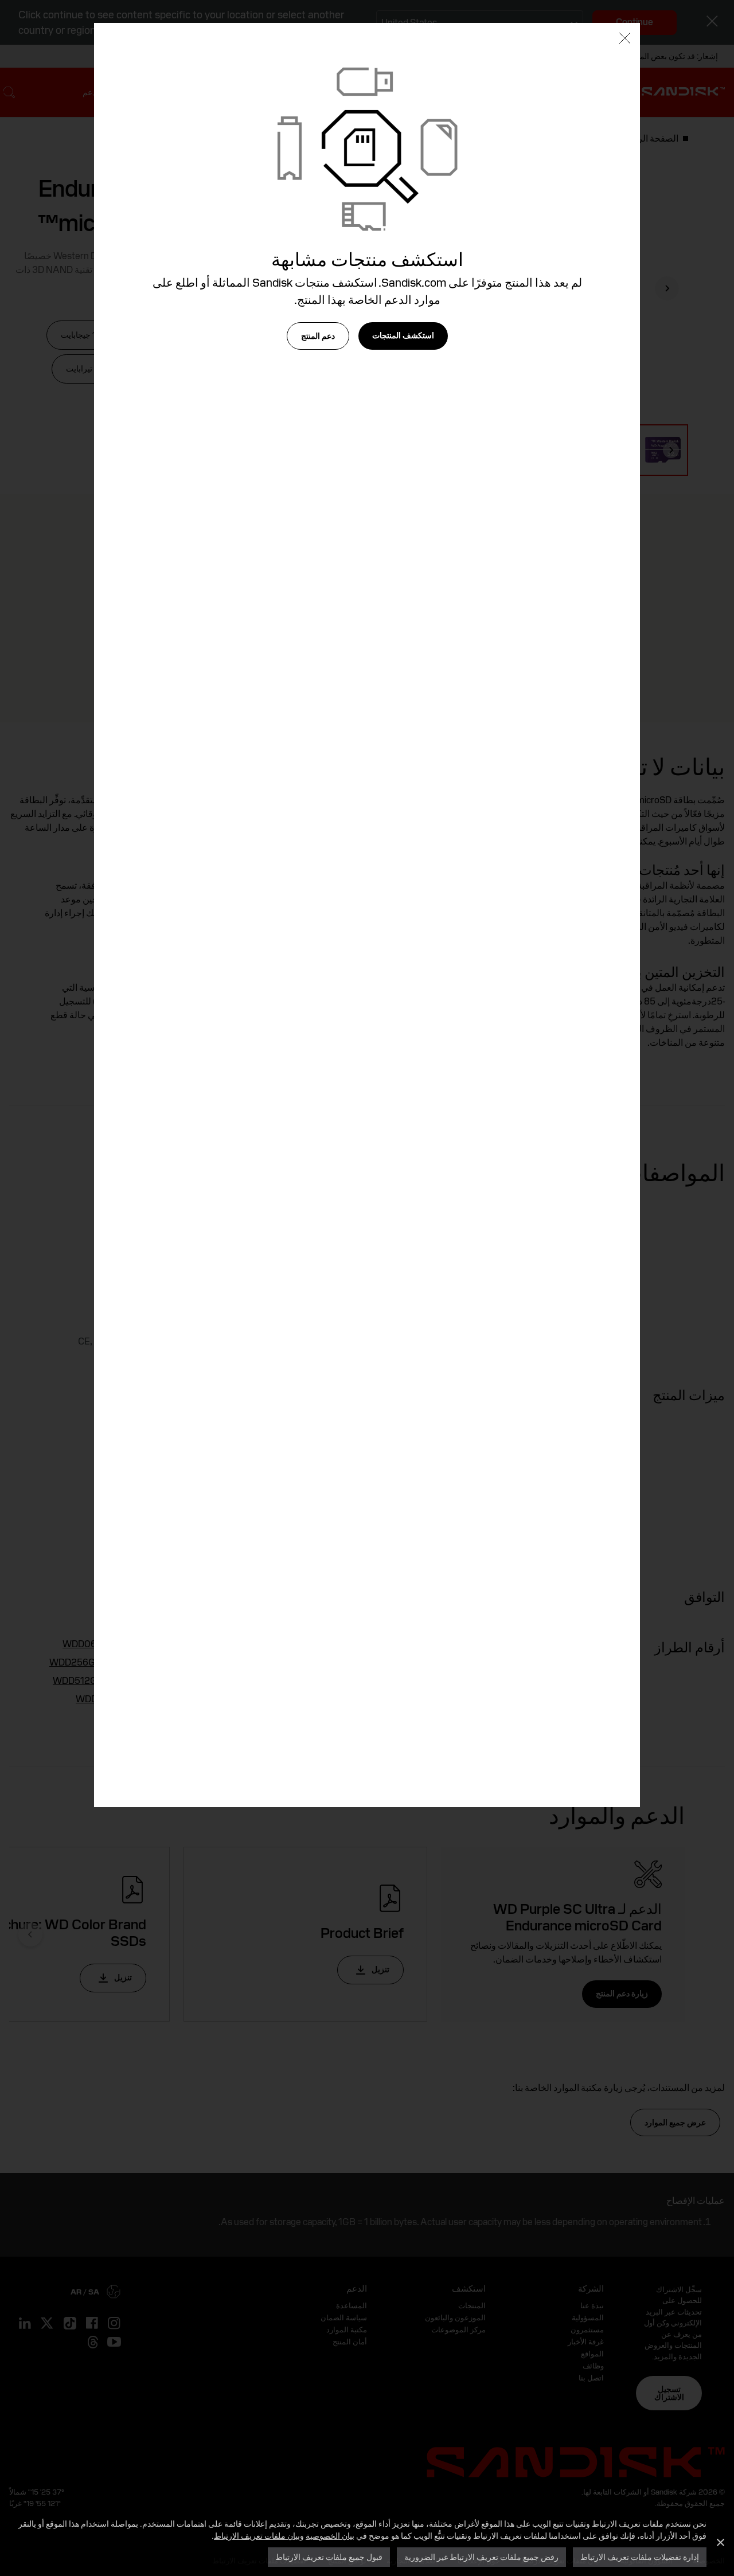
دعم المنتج (318, 336)
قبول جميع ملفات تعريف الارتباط (329, 2557)
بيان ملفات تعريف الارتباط (257, 2536)
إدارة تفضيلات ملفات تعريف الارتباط (640, 2557)
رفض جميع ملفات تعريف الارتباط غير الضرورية (481, 2557)
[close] (625, 39)
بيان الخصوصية (330, 2536)
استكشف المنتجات (403, 335)
